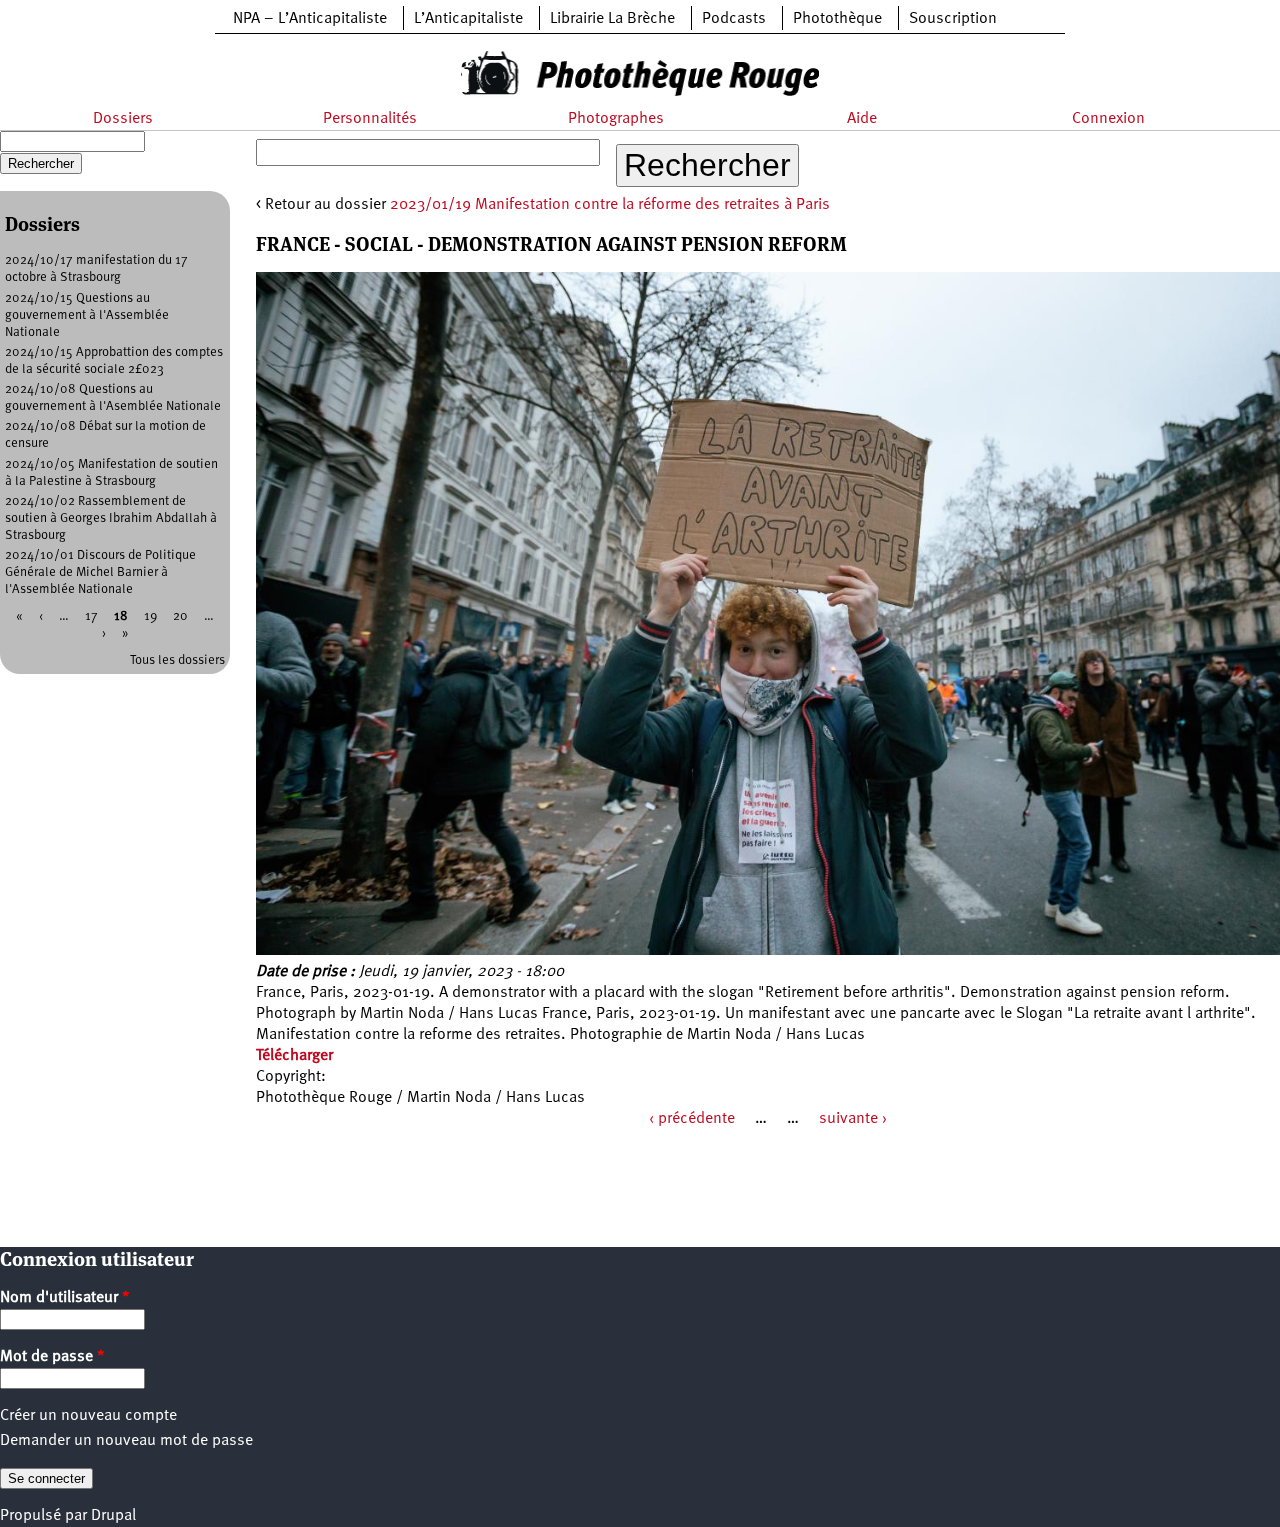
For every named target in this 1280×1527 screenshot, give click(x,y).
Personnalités (370, 119)
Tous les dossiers (177, 660)
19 (150, 616)
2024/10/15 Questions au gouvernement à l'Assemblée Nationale (87, 315)
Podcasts (734, 19)
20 (180, 616)
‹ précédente (692, 1119)
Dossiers (123, 119)
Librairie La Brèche (612, 19)
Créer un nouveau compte (88, 1416)
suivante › (853, 1119)
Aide (862, 119)
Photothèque (837, 19)
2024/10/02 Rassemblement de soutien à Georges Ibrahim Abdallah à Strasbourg (111, 518)
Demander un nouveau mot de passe (126, 1441)
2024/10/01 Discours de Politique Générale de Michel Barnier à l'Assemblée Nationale (100, 572)
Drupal (113, 1516)
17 (91, 616)
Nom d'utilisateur (65, 1298)
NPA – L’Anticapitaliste (310, 19)
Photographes (616, 119)
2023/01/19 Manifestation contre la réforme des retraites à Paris (610, 205)
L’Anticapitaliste (468, 19)
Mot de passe (52, 1357)
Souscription (953, 19)
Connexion (1108, 119)
